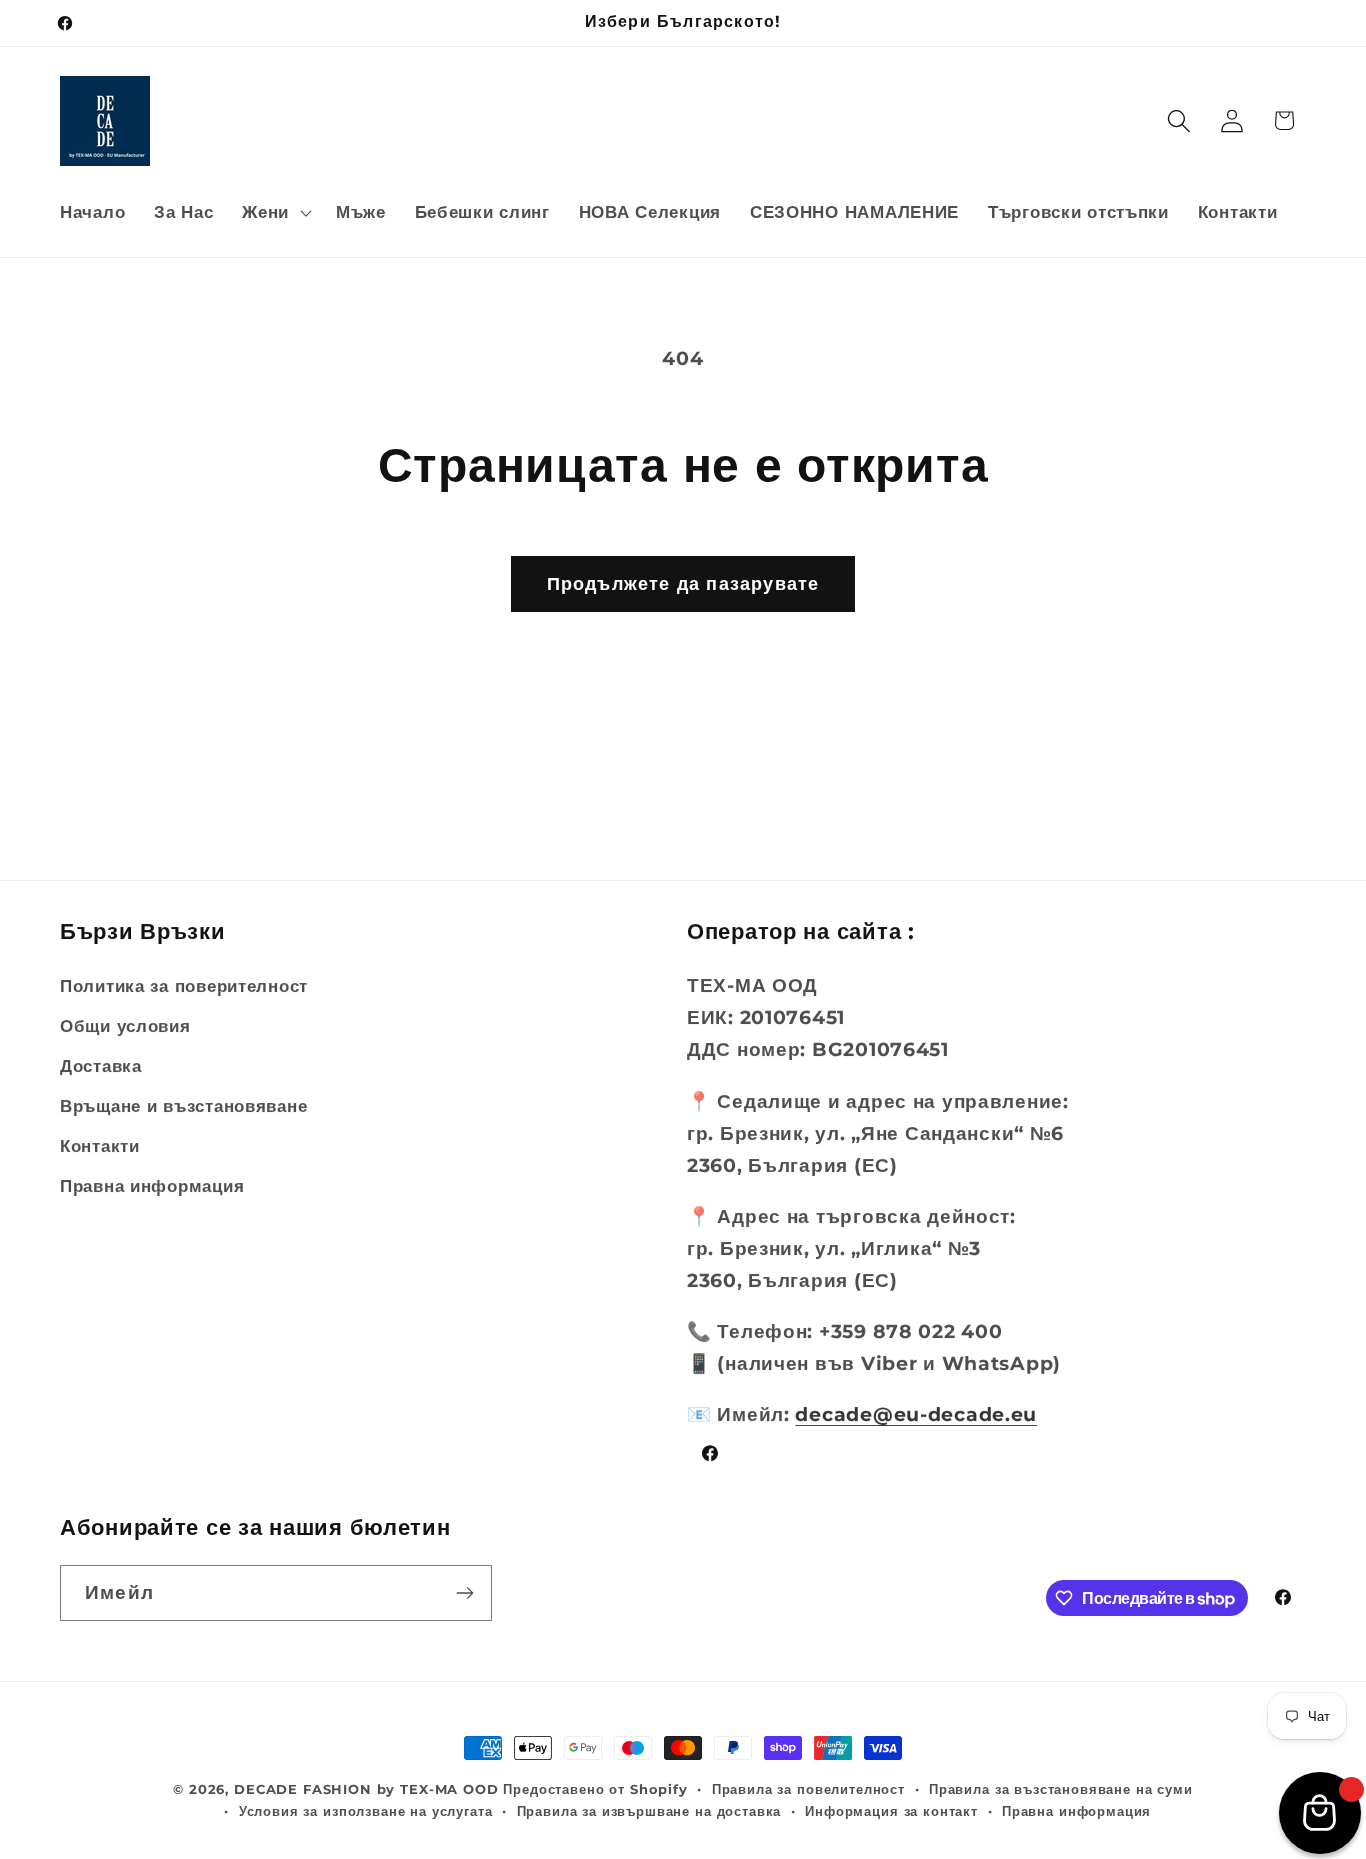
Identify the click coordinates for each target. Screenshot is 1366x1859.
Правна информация (152, 1186)
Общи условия (125, 1026)
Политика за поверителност (184, 986)
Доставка (101, 1066)
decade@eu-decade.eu (916, 1414)
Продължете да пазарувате (683, 584)
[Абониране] (464, 1593)
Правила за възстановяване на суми (1061, 1789)
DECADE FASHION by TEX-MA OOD (366, 1789)
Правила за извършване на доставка (649, 1811)
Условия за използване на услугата (366, 1811)
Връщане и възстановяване (183, 1106)
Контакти (100, 1146)
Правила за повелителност (808, 1789)
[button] (275, 212)
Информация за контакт (891, 1811)
